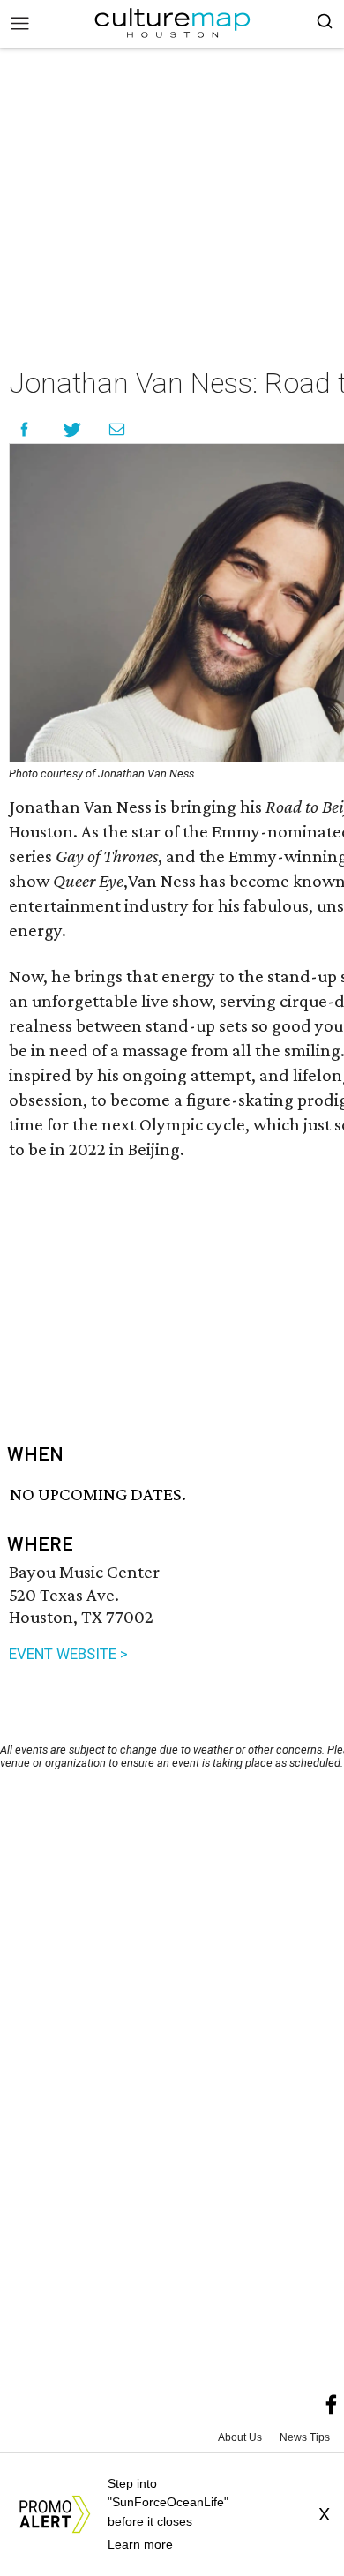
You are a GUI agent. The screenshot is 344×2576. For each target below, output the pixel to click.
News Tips (305, 2437)
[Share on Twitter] (73, 429)
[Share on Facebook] (24, 429)
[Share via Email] (117, 429)
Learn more (140, 2544)
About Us (240, 2437)
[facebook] (332, 2405)
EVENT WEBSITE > (68, 1654)
